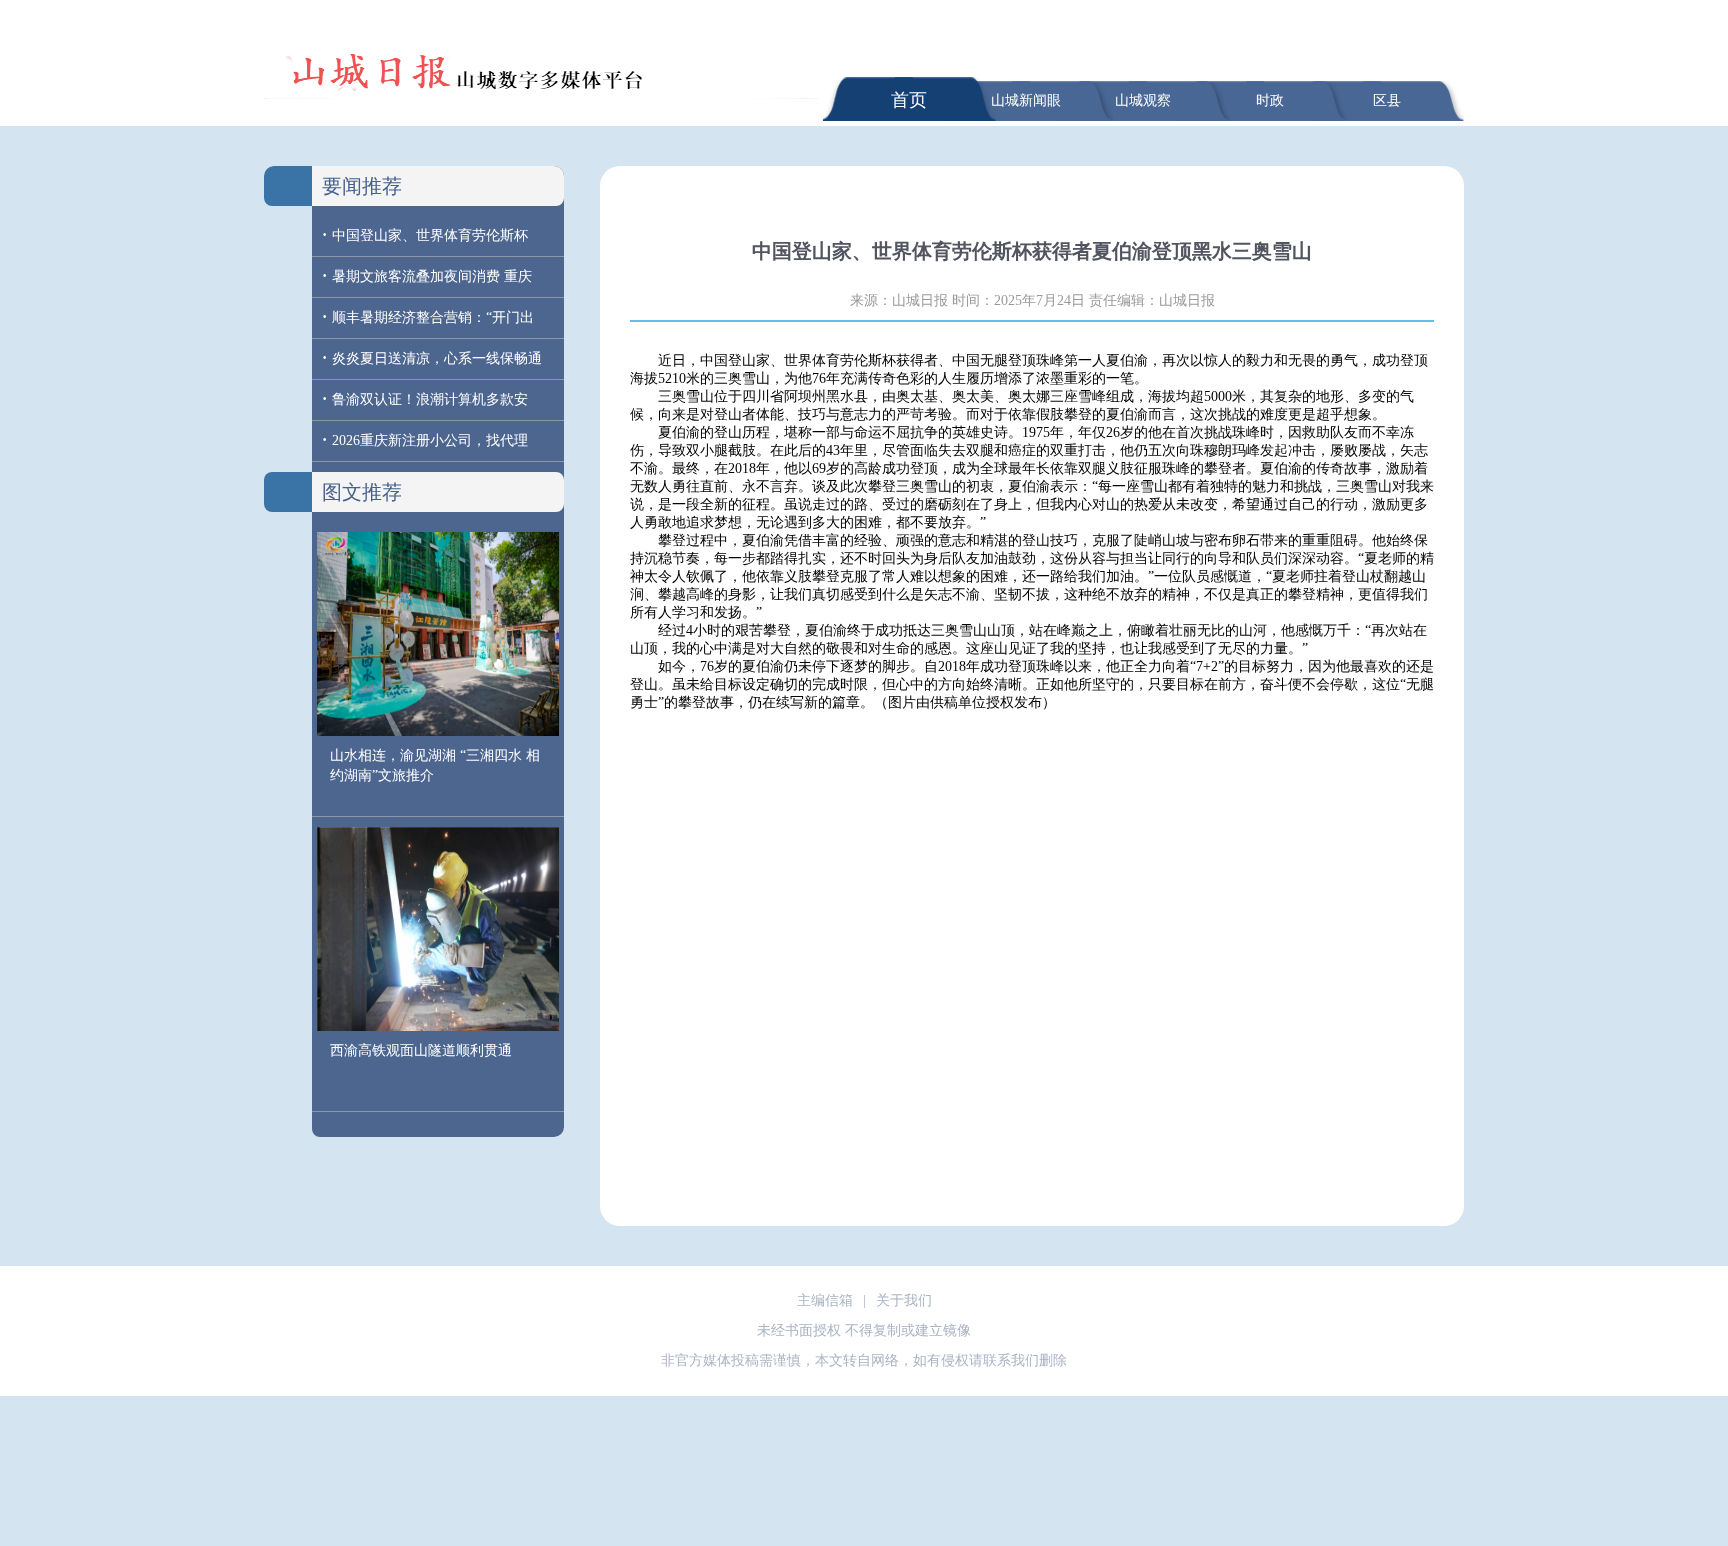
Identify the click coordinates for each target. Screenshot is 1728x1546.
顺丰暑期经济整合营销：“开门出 (433, 317)
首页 (909, 100)
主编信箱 (825, 1300)
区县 (1387, 100)
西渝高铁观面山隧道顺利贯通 (421, 1050)
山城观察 (1143, 100)
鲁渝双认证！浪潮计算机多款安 (430, 399)
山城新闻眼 (1026, 100)
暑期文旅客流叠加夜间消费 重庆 (432, 276)
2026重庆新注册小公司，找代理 (430, 440)
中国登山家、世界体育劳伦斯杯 (430, 235)
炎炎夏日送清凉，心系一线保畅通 (437, 358)
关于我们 (904, 1300)
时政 (1270, 100)
